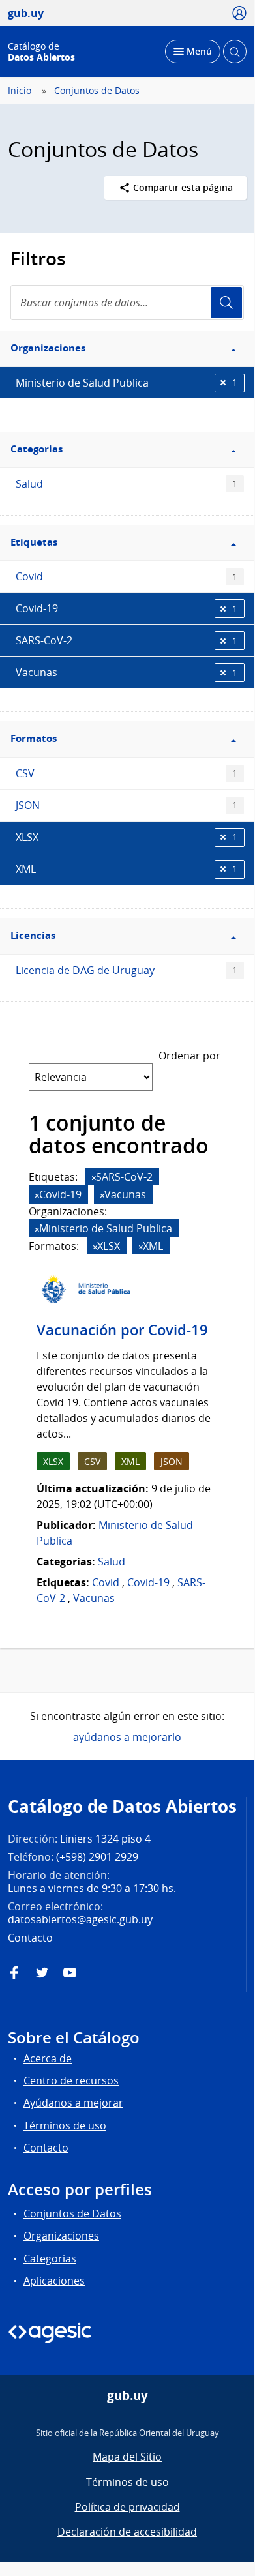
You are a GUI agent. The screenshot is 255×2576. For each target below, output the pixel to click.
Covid (127, 576)
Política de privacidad (127, 2507)
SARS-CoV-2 (127, 640)
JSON (127, 805)
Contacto (46, 2148)
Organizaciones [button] (48, 348)
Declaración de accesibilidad (127, 2532)
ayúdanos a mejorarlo (127, 1737)
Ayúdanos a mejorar (73, 2103)
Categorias (50, 2258)
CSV (127, 773)
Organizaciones (61, 2236)
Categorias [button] (37, 449)
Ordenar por (189, 1056)
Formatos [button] (34, 738)
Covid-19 (127, 608)
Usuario (226, 303)
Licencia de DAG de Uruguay (127, 970)
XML (127, 869)
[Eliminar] (94, 1178)
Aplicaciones (54, 2281)
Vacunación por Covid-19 (122, 1330)
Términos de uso (65, 2125)
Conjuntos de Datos (97, 91)
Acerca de (48, 2058)
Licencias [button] (33, 935)
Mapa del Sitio (127, 2457)
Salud (127, 484)
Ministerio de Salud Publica (127, 383)
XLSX (127, 837)
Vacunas (127, 672)
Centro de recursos (71, 2080)
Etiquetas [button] (34, 542)
